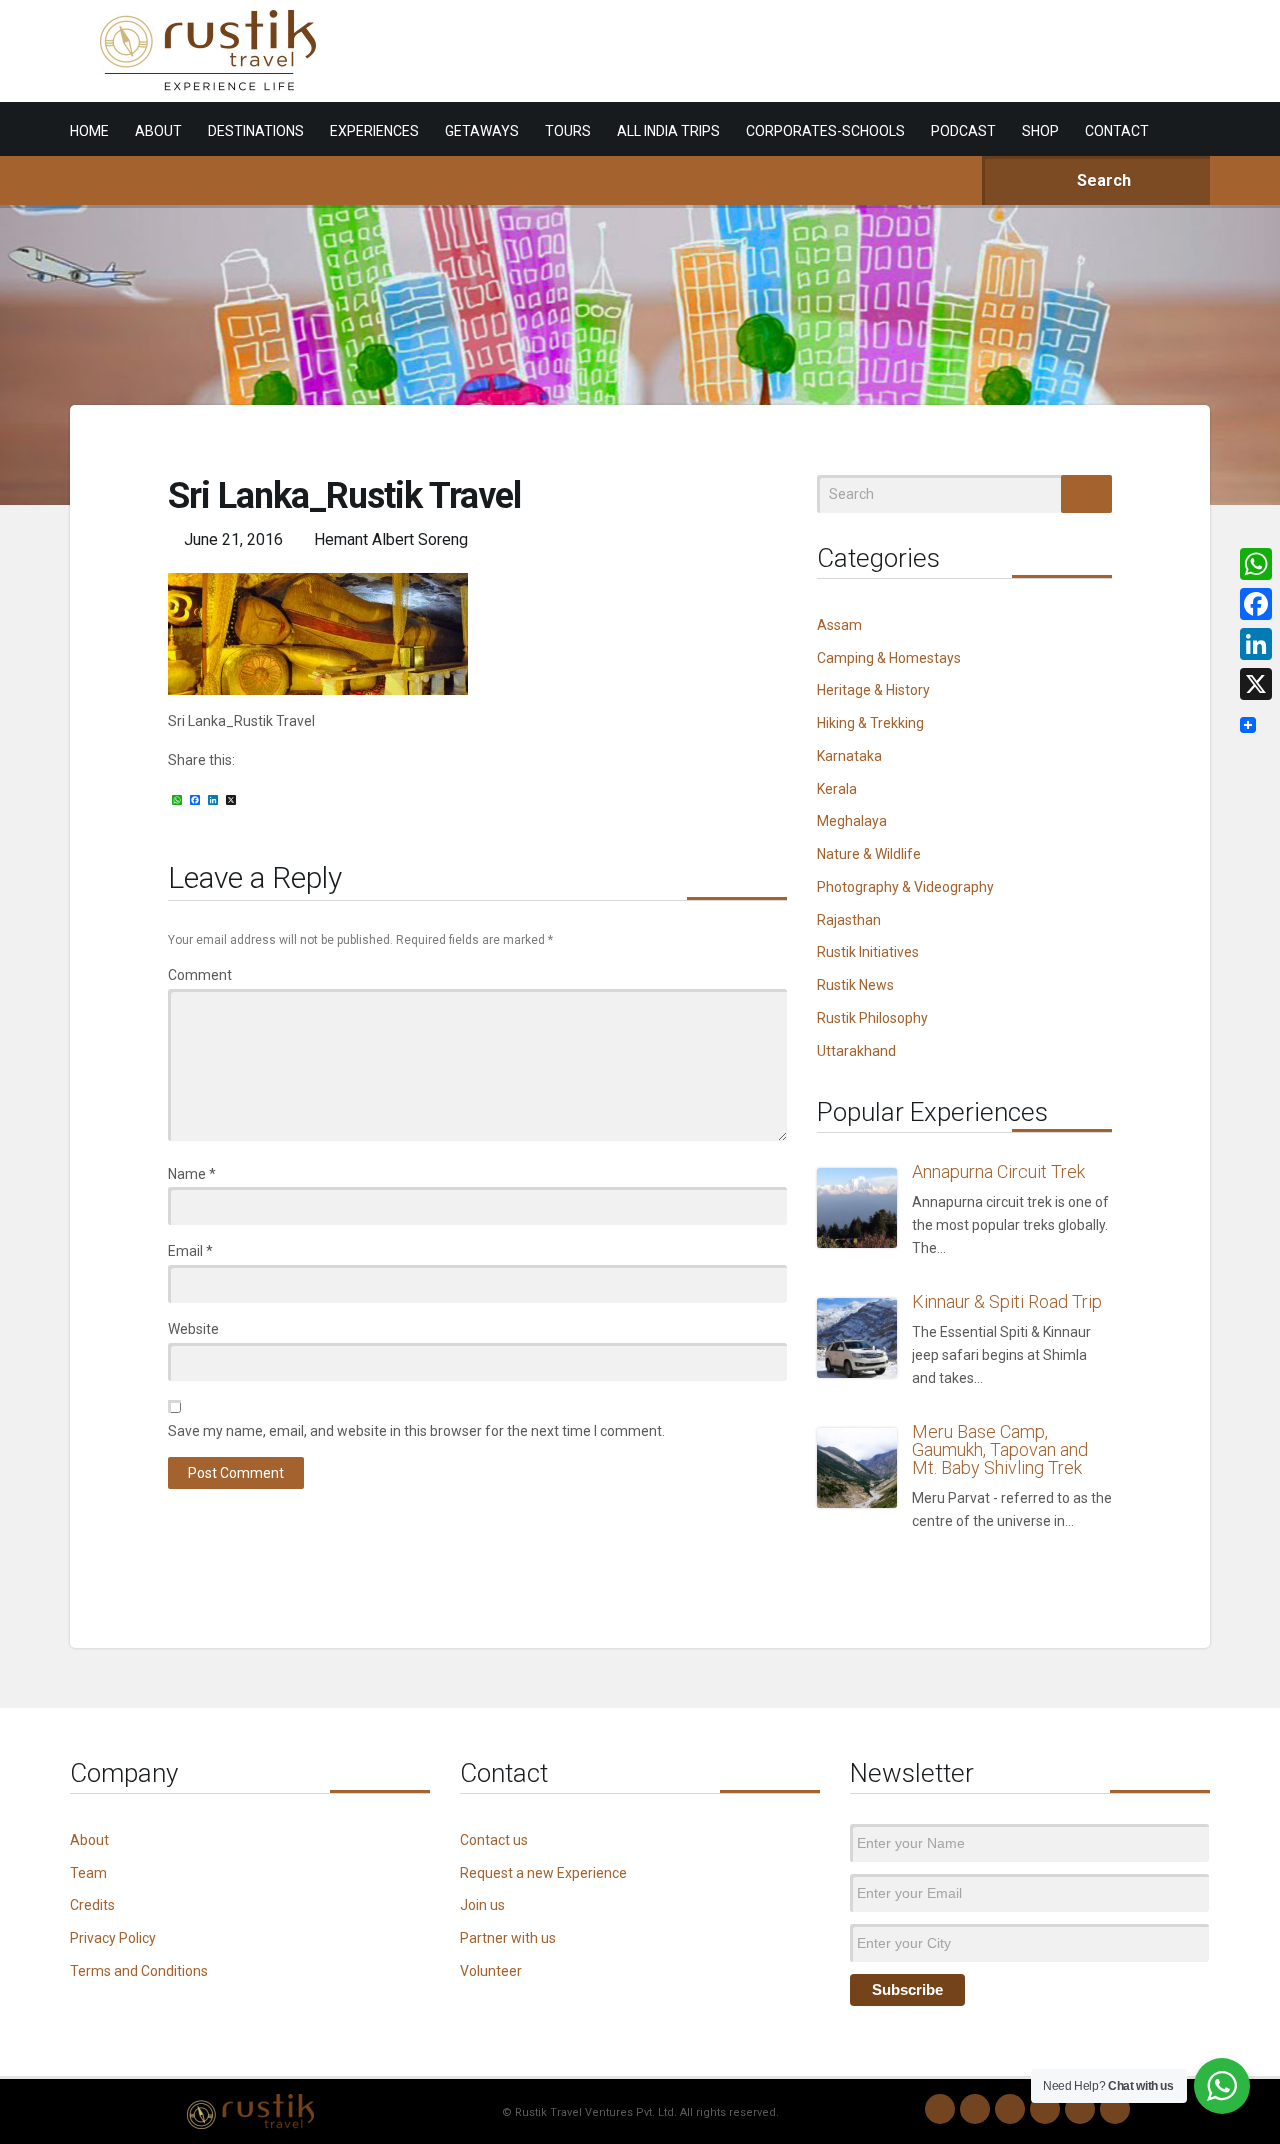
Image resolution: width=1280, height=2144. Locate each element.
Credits (92, 1905)
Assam (839, 625)
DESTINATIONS (256, 131)
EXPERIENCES (374, 131)
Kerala (837, 789)
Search (1102, 180)
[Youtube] (1080, 2109)
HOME (89, 131)
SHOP (1040, 131)
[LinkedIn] (1045, 2109)
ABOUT (158, 131)
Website (193, 1329)
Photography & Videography (905, 887)
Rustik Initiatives (868, 952)
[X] (1256, 684)
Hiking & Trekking (870, 723)
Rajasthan (849, 920)
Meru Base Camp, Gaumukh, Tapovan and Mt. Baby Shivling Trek (1000, 1449)
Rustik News (855, 985)
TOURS (568, 131)
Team (88, 1873)
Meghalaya (852, 821)
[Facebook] (1010, 2109)
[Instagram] (975, 2109)
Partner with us (508, 1938)
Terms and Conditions (139, 1971)
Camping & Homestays (889, 658)
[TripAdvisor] (1115, 2109)
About (89, 1840)
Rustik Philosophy (872, 1018)
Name (192, 1174)
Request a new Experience (543, 1873)
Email (190, 1251)
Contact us (494, 1840)
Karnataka (849, 756)
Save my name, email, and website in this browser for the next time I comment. (416, 1431)
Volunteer (491, 1971)
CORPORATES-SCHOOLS (825, 131)
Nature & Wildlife (869, 854)
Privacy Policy (113, 1938)
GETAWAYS (482, 131)
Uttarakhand (856, 1051)
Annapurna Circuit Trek (998, 1171)
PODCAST (963, 131)
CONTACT (1117, 131)
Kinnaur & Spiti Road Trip (1007, 1301)
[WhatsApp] (940, 2109)
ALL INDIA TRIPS (668, 131)
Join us (482, 1905)
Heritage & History (873, 690)
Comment (200, 975)
